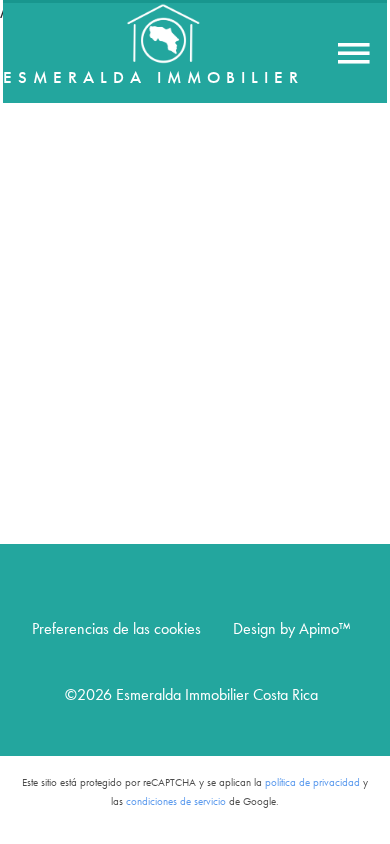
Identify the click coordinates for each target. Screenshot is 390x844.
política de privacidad (312, 782)
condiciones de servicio (176, 801)
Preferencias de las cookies (116, 628)
